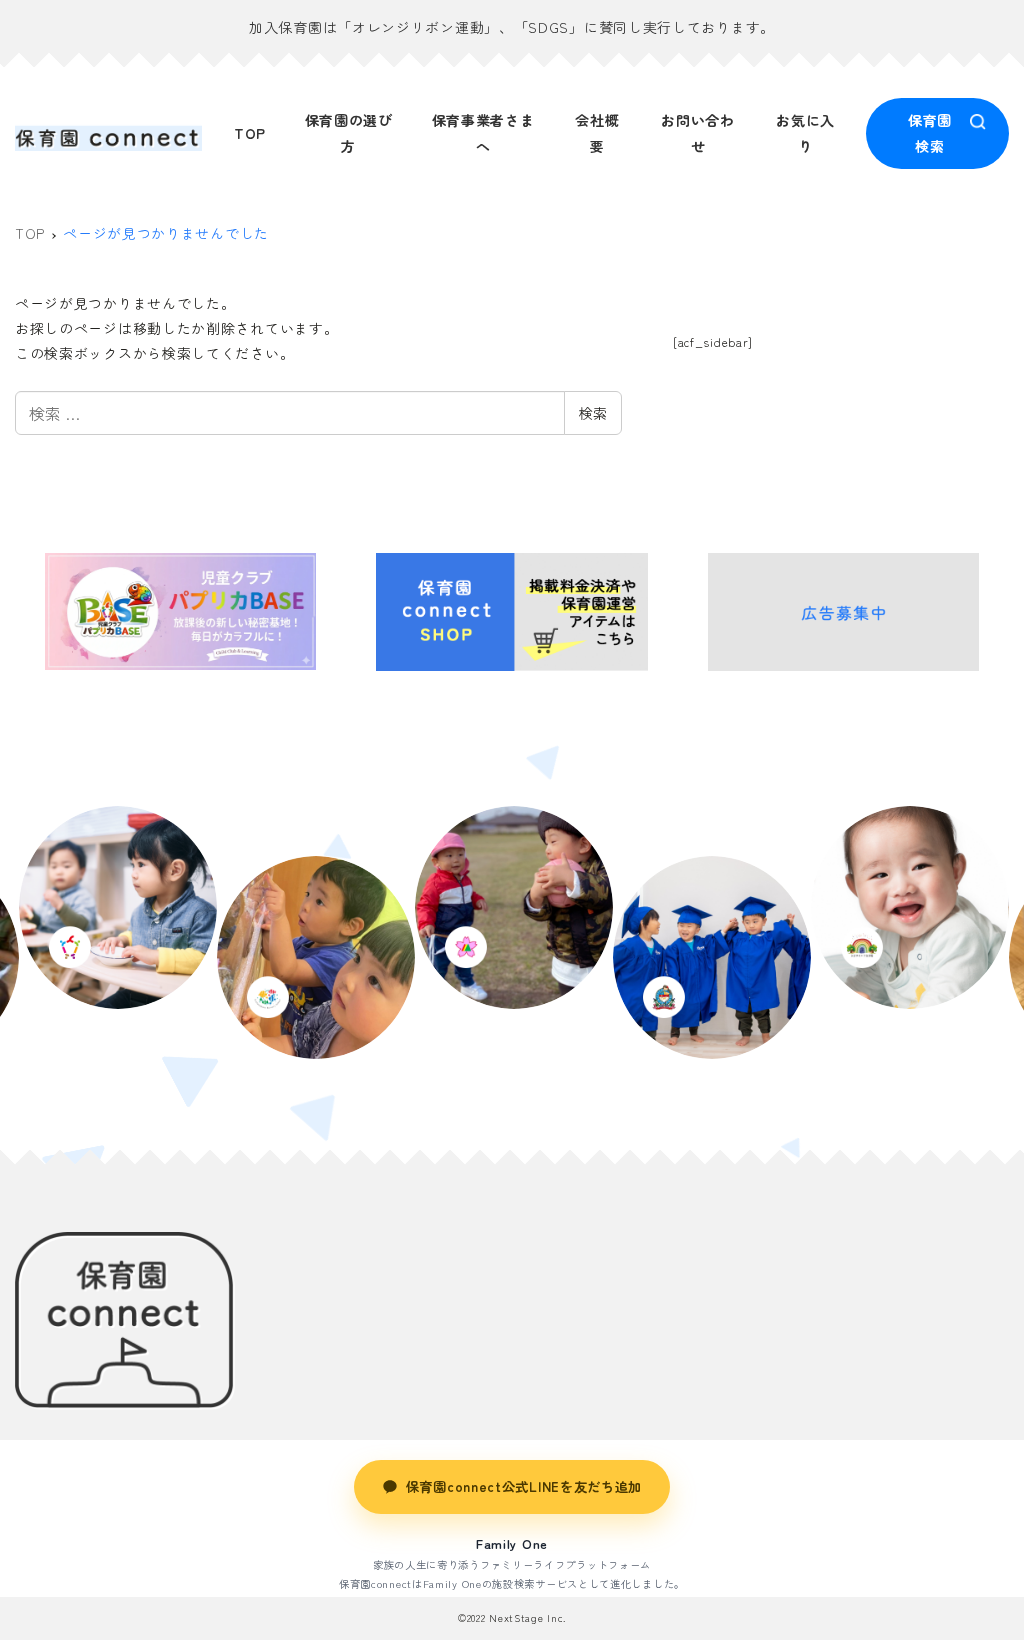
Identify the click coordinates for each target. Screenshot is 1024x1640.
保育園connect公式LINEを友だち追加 (524, 1486)
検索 (593, 413)
